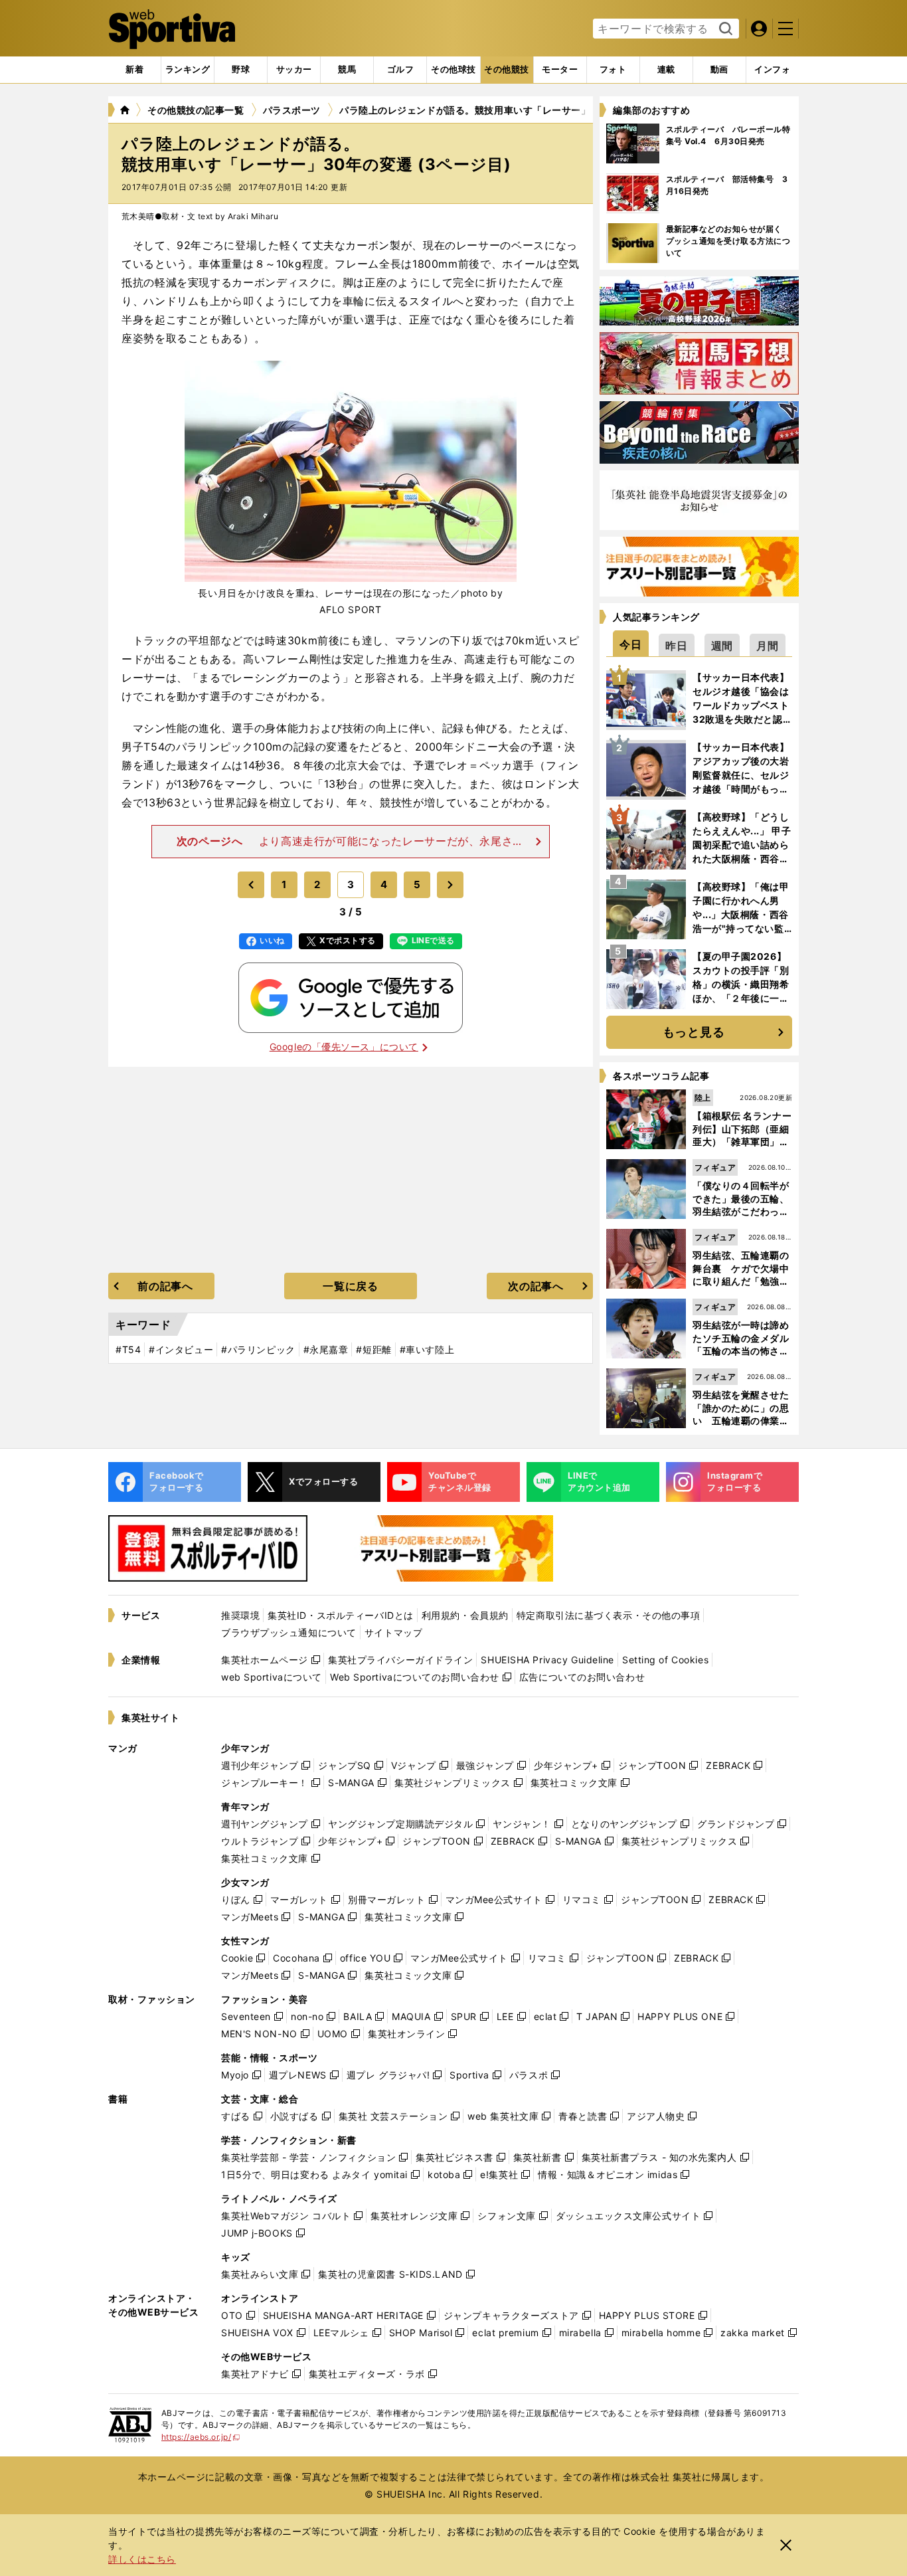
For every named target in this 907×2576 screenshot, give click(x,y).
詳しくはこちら (142, 2559)
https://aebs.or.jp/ (201, 2437)
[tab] (241, 70)
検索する (724, 29)
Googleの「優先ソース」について (344, 1047)
